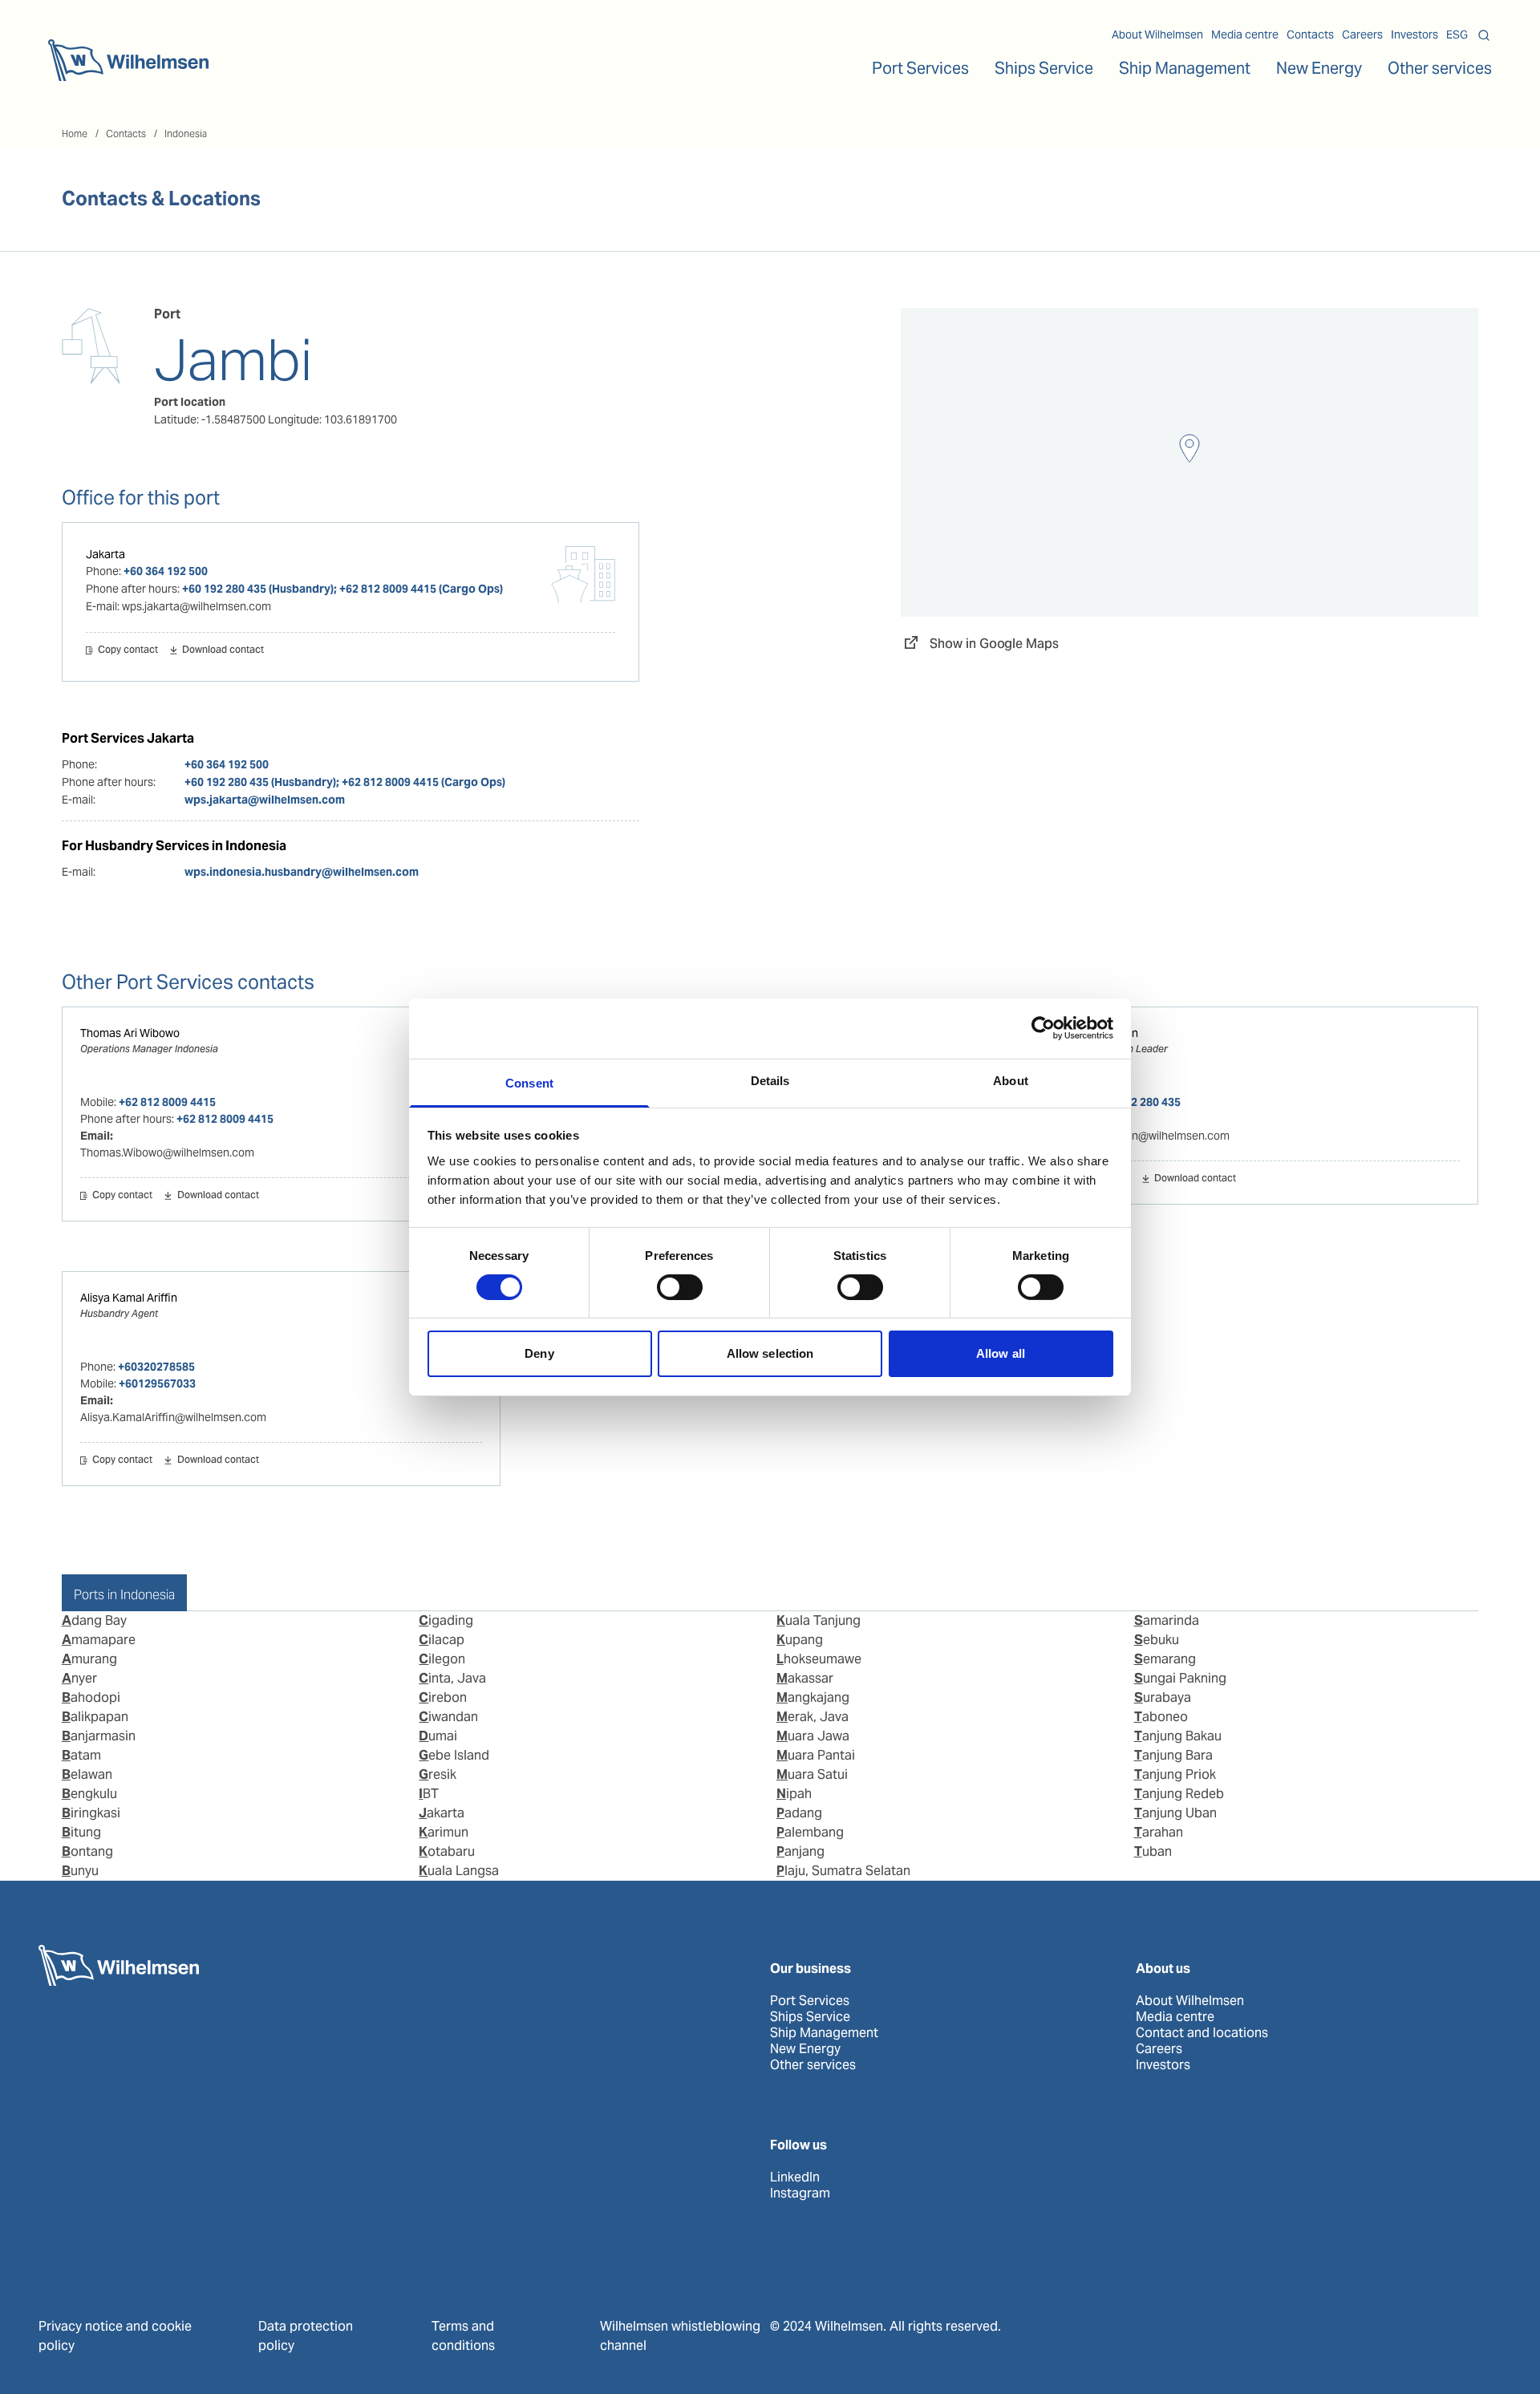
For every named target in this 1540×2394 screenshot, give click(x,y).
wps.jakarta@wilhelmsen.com (265, 800)
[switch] (680, 1287)
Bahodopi (91, 1697)
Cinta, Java (452, 1678)
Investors (1414, 34)
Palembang (810, 1832)
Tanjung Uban (1175, 1813)
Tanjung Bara (1173, 1755)
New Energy (1319, 68)
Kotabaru (447, 1851)
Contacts (1310, 34)
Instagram (800, 2193)
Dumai (438, 1736)
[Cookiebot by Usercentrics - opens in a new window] (1043, 1028)
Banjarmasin (99, 1736)
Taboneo (1161, 1717)
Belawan (87, 1774)
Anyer (79, 1678)
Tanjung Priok (1175, 1774)
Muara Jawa (813, 1736)
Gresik (438, 1774)
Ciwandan (448, 1717)
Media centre (1245, 34)
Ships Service (810, 2017)
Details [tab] (770, 1080)
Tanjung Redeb (1179, 1794)
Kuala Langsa (459, 1871)
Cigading (446, 1620)
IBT (429, 1794)
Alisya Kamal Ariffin (129, 1298)
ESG (1457, 34)
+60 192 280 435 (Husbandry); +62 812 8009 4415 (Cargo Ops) (342, 589)
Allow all (1001, 1353)
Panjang (800, 1851)
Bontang (87, 1851)
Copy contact (128, 650)
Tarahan (1159, 1832)
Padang (799, 1813)
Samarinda (1167, 1620)
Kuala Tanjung (819, 1620)
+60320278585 (156, 1367)
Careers (1362, 34)
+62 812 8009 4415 (167, 1102)
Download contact (223, 650)
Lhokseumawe (819, 1659)
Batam (81, 1755)
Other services (813, 2065)
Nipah (794, 1794)
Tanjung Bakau (1178, 1736)
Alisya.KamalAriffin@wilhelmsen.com (173, 1417)
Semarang (1165, 1659)
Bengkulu (89, 1794)
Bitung (81, 1832)
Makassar (805, 1678)
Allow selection (770, 1353)
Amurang (89, 1659)
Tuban (1153, 1851)
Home (75, 134)
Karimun (444, 1832)
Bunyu (80, 1871)
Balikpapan (95, 1717)
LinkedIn (795, 2177)
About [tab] (1011, 1080)
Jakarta (105, 554)
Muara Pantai (816, 1755)
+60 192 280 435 (1139, 1102)
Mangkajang (813, 1697)
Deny (539, 1353)
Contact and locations (1202, 2033)
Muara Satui (812, 1774)
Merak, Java (813, 1717)
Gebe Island (454, 1755)
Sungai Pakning (1180, 1678)
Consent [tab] (529, 1082)
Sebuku (1157, 1640)
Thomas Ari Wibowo (130, 1033)
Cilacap (442, 1640)
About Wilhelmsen (1157, 34)
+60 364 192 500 (166, 571)
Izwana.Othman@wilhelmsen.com (1144, 1136)
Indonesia (186, 134)
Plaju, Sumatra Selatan (843, 1871)
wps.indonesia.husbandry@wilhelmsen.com (302, 872)
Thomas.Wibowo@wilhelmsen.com (167, 1152)
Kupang (800, 1640)
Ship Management (824, 2033)
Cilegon (442, 1659)
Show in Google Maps (994, 644)
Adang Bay (94, 1620)
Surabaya (1163, 1697)
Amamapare (99, 1640)
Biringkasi (91, 1813)
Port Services (810, 2001)
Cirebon (443, 1697)
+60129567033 (157, 1383)
